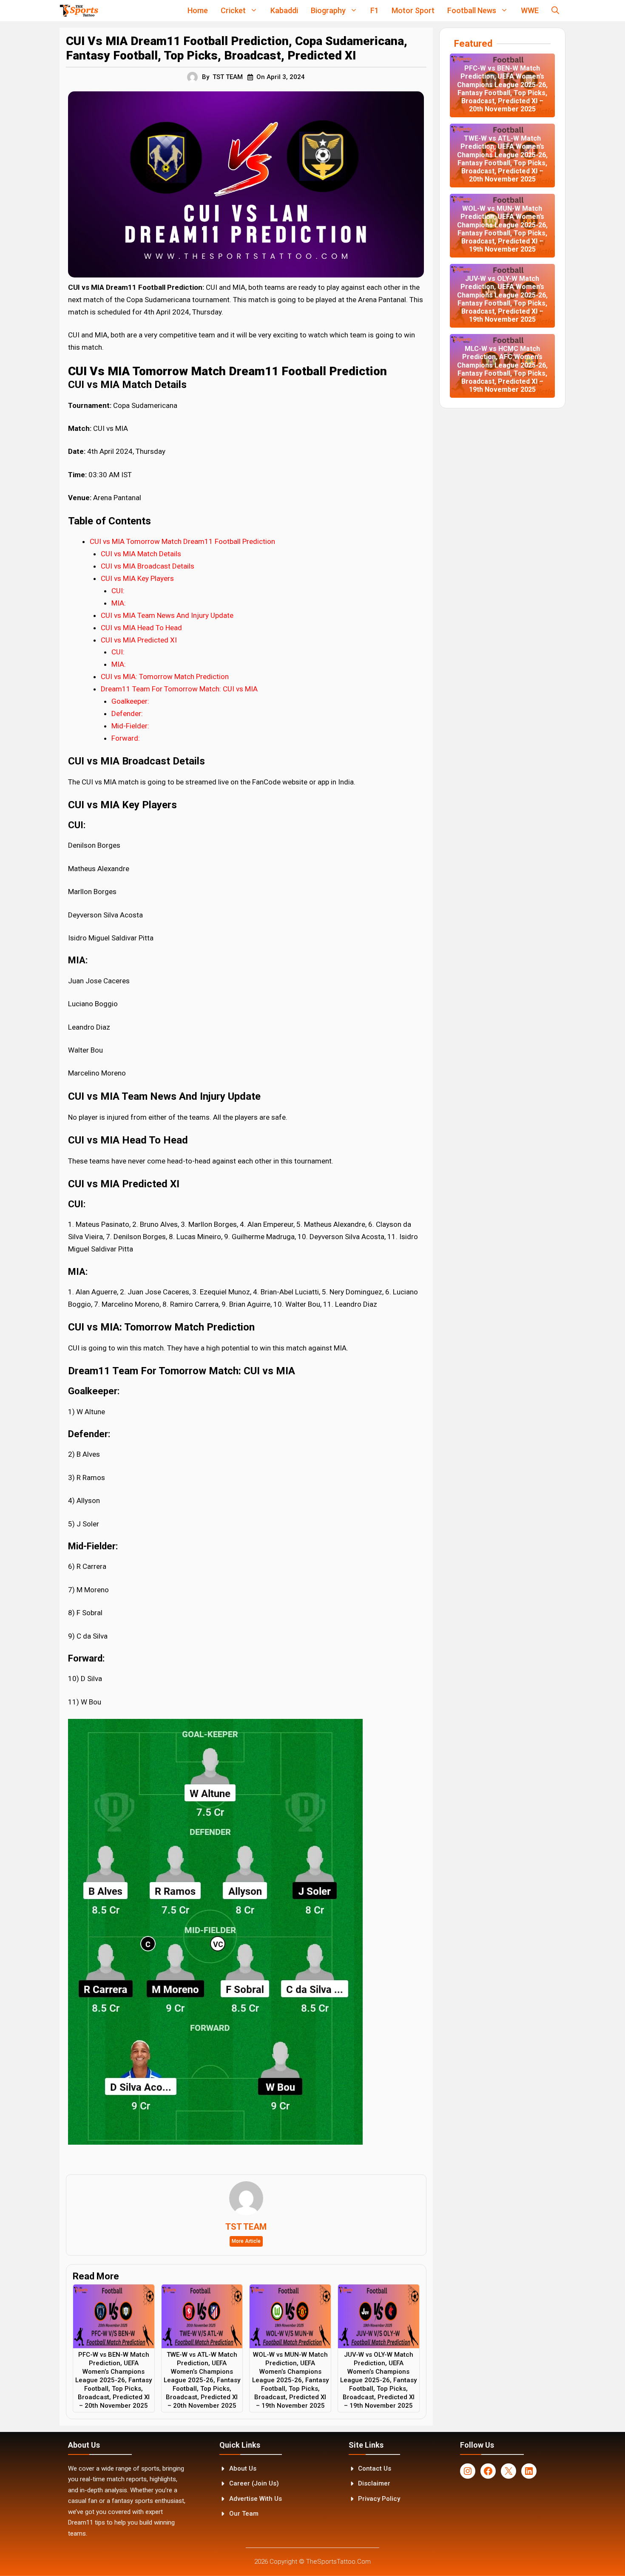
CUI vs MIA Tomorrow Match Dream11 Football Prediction (182, 541)
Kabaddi (284, 10)
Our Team (244, 2514)
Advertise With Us (256, 2499)
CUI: (118, 591)
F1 (375, 10)
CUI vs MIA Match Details (141, 554)
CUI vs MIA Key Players (137, 578)
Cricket (233, 10)
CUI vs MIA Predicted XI (139, 640)
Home (198, 10)
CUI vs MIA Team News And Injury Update (167, 615)
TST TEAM (228, 77)
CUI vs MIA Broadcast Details (148, 566)
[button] (555, 11)
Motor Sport (413, 10)
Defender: (127, 713)
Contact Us (375, 2468)
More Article (246, 2241)
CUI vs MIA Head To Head (141, 628)
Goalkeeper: (130, 701)
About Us (243, 2468)
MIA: (119, 603)
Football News (472, 10)
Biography (328, 10)
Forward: (126, 738)
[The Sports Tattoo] (79, 11)
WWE (530, 10)
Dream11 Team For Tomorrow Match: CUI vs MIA (179, 689)
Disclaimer (374, 2483)
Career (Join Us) (254, 2483)
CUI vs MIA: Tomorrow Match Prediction (165, 677)
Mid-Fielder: (130, 726)
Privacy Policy (379, 2499)
